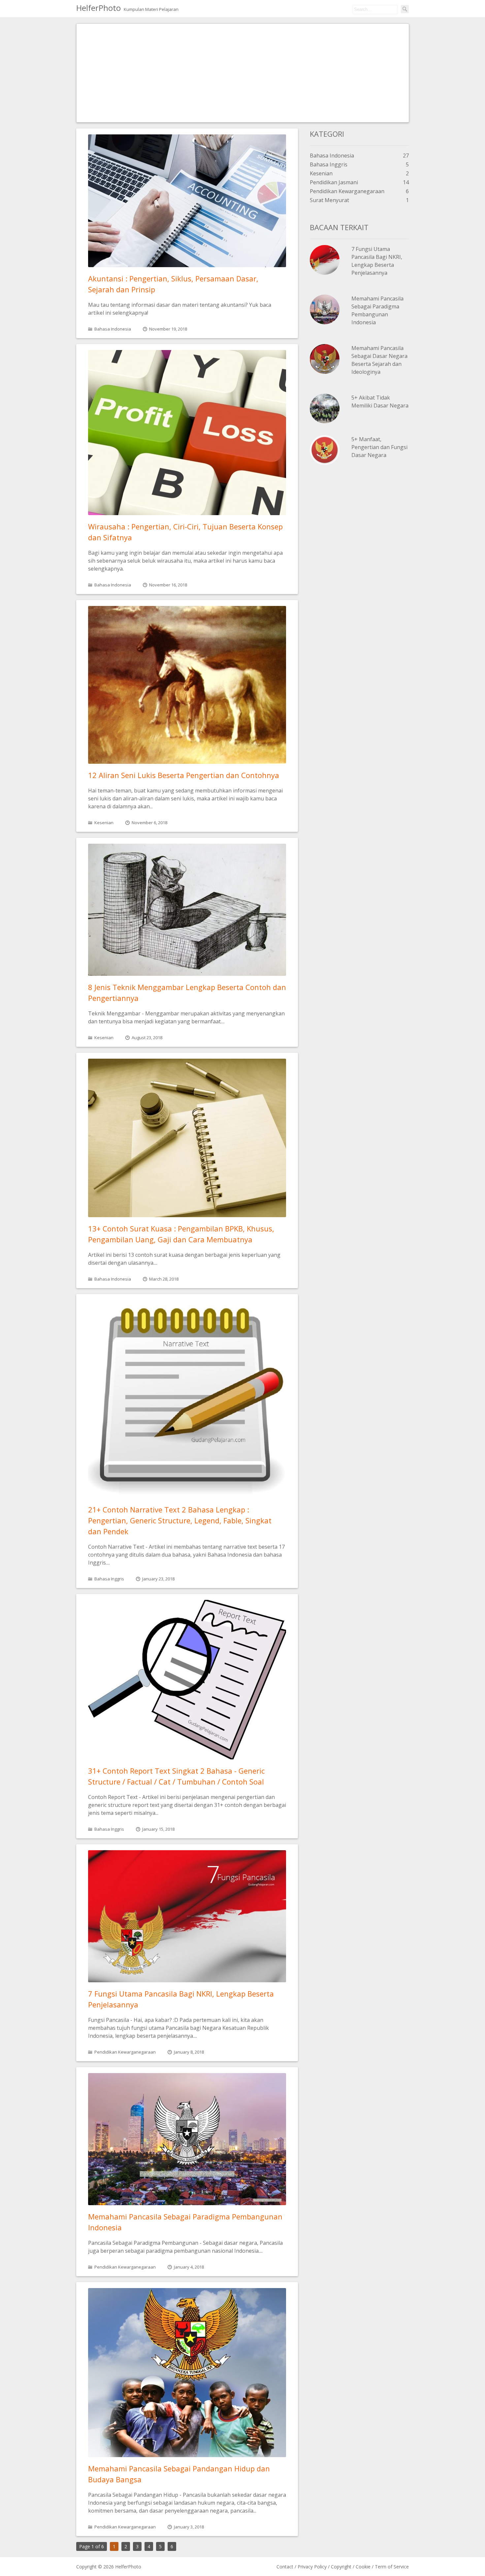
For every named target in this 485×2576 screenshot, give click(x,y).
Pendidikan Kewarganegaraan (125, 2052)
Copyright (341, 2567)
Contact (285, 2567)
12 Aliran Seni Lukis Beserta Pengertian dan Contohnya (184, 775)
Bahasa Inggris (109, 1579)
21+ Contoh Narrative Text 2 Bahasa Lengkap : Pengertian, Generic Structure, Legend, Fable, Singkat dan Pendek (180, 1520)
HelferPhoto (98, 8)
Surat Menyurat (329, 200)
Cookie (363, 2567)
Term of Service (392, 2567)
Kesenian (104, 823)
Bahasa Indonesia (113, 329)
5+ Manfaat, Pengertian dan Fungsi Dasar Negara (379, 447)
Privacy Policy (312, 2567)
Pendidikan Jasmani (334, 182)
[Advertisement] (243, 73)
